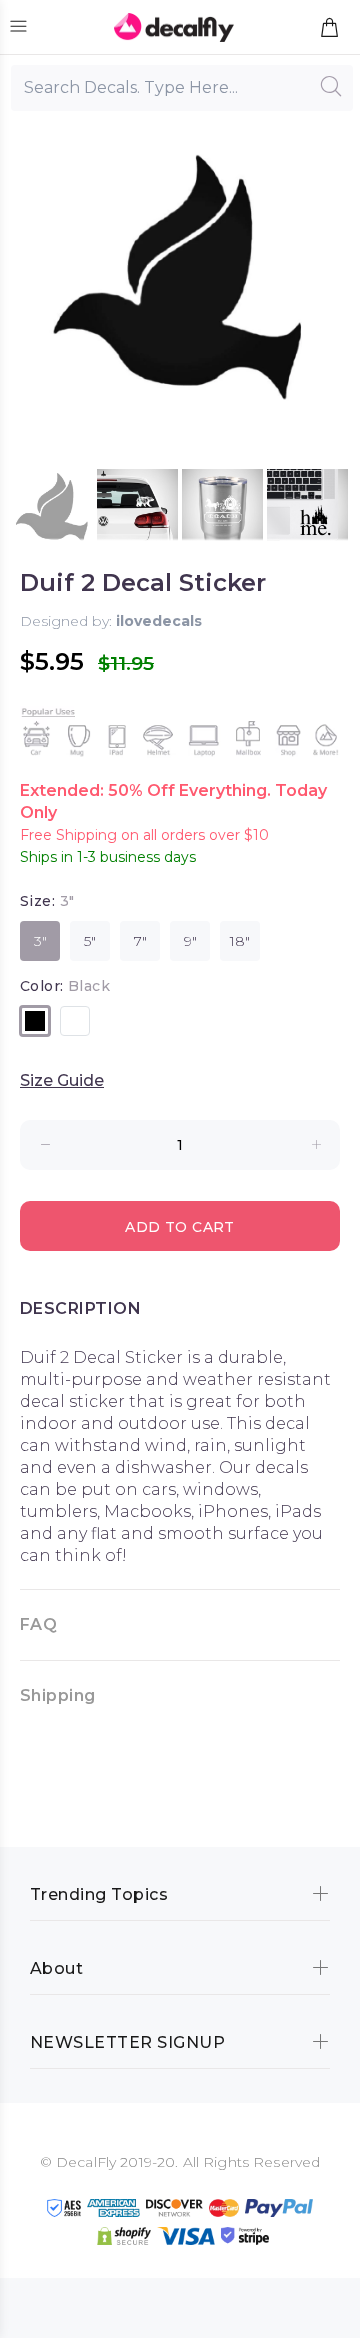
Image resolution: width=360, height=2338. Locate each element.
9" (190, 941)
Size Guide (62, 1080)
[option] (52, 509)
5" (90, 941)
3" (40, 941)
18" (240, 941)
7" (140, 941)
